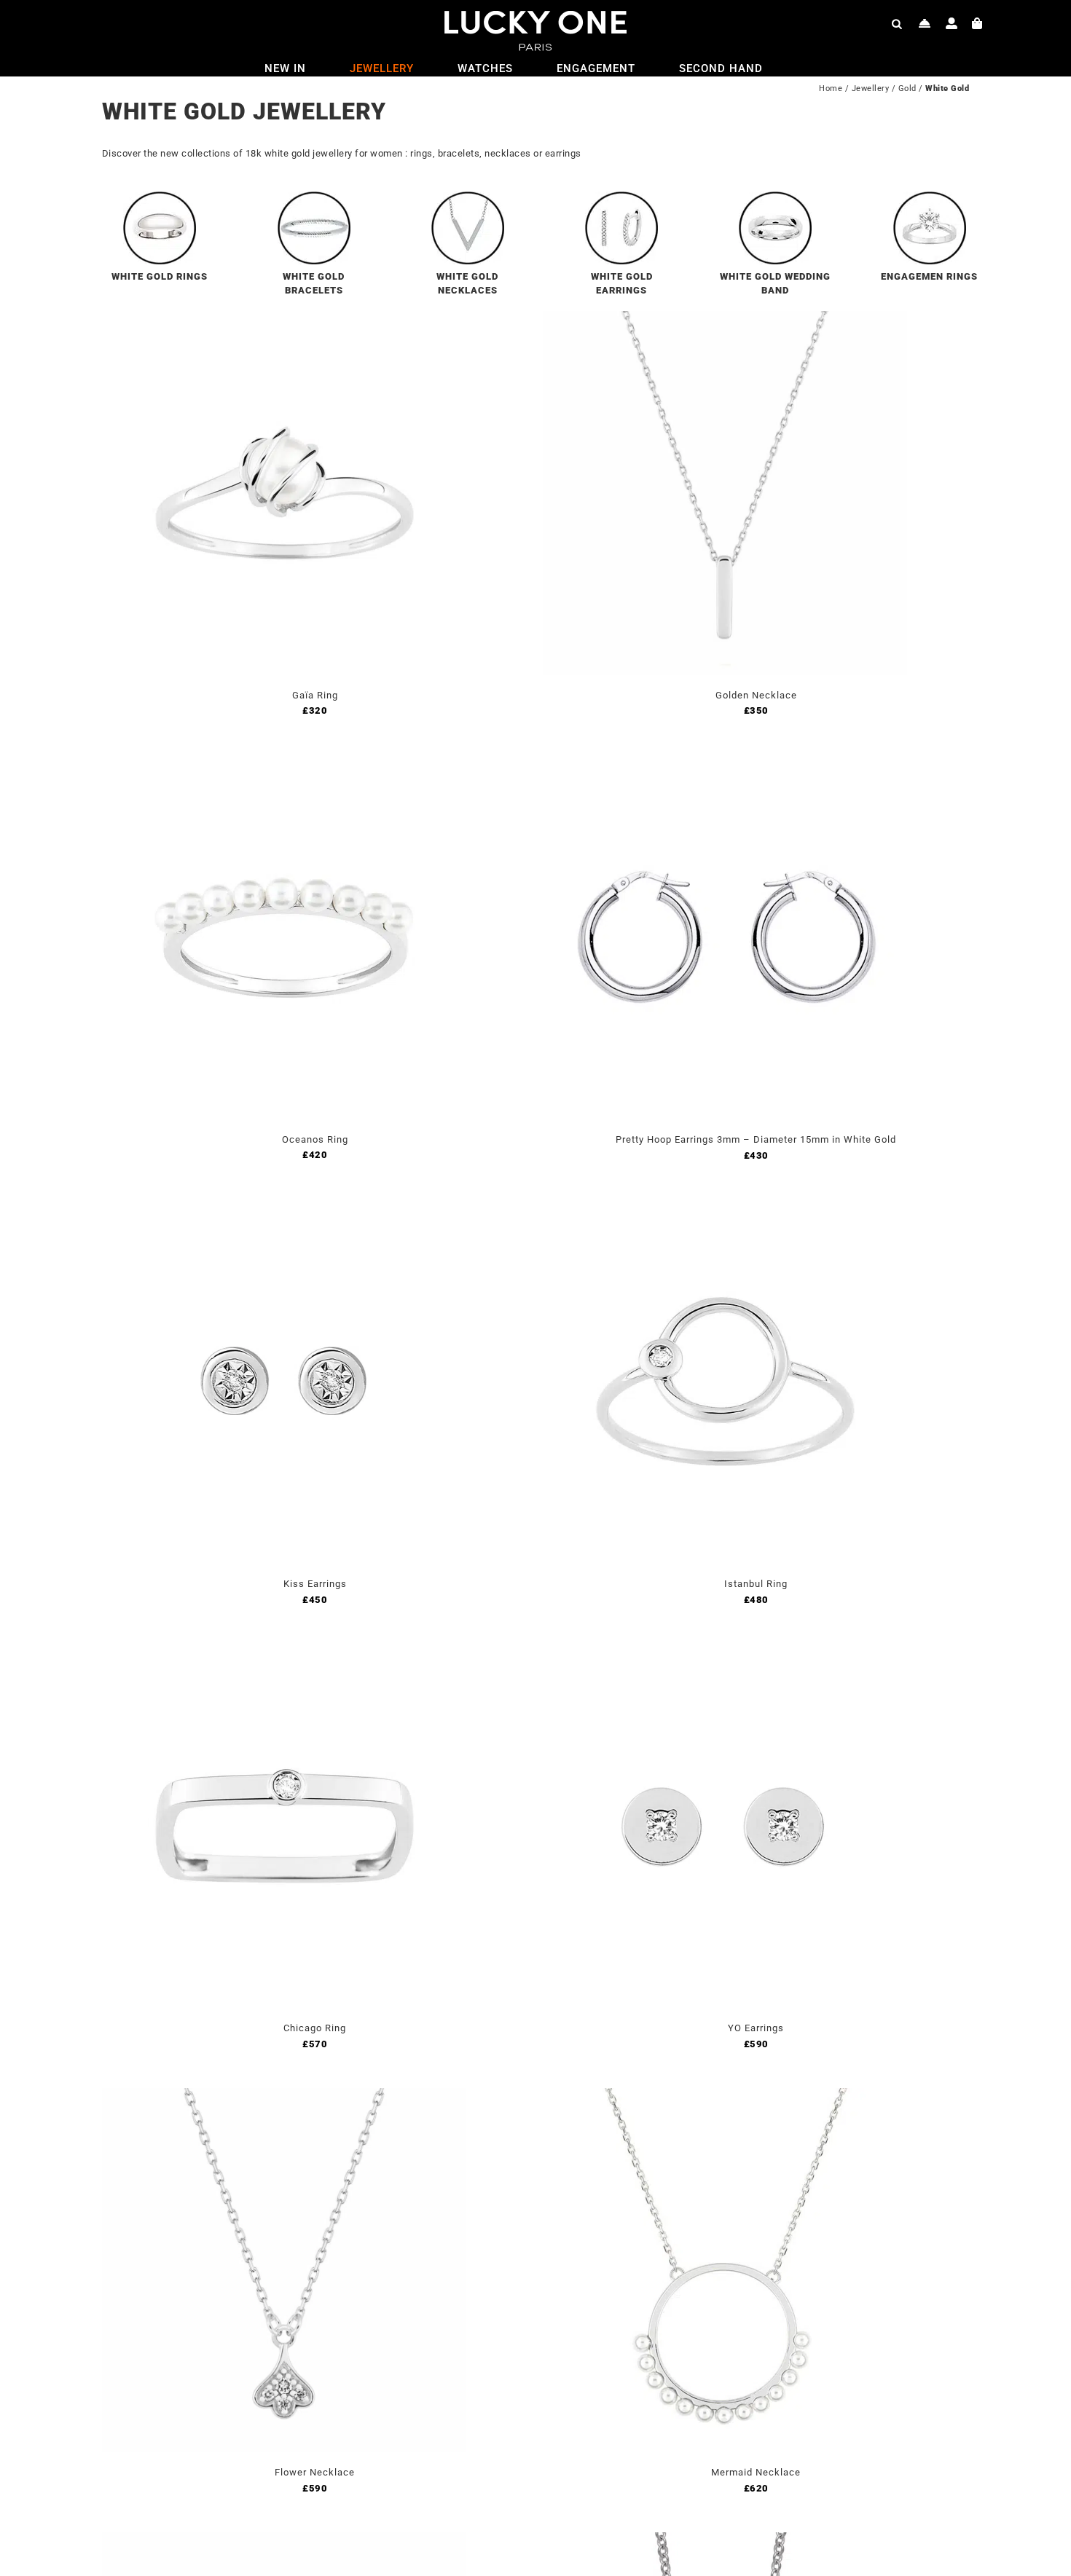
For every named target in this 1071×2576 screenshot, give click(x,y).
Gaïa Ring (315, 695)
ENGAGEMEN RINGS (929, 276)
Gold (907, 88)
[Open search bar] (897, 23)
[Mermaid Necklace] (725, 2096)
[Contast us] (925, 23)
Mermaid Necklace (756, 2472)
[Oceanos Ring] (284, 764)
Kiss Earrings (315, 1584)
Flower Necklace (315, 2472)
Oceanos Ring (315, 1139)
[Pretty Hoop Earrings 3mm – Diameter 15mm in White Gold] (725, 764)
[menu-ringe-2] (160, 197)
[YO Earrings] (725, 1652)
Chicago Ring (315, 2028)
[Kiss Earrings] (284, 1208)
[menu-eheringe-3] (775, 197)
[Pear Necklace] (725, 2541)
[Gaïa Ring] (284, 319)
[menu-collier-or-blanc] (468, 197)
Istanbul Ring (756, 1584)
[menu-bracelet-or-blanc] (314, 197)
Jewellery (871, 88)
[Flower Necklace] (284, 2096)
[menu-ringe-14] (930, 197)
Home (831, 88)
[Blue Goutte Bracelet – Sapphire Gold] (284, 2541)
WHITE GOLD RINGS (160, 276)
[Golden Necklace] (725, 319)
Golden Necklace (756, 695)
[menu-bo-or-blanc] (621, 197)
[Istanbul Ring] (725, 1208)
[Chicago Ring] (284, 1652)
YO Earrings (756, 2028)
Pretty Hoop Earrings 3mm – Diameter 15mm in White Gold (756, 1139)
